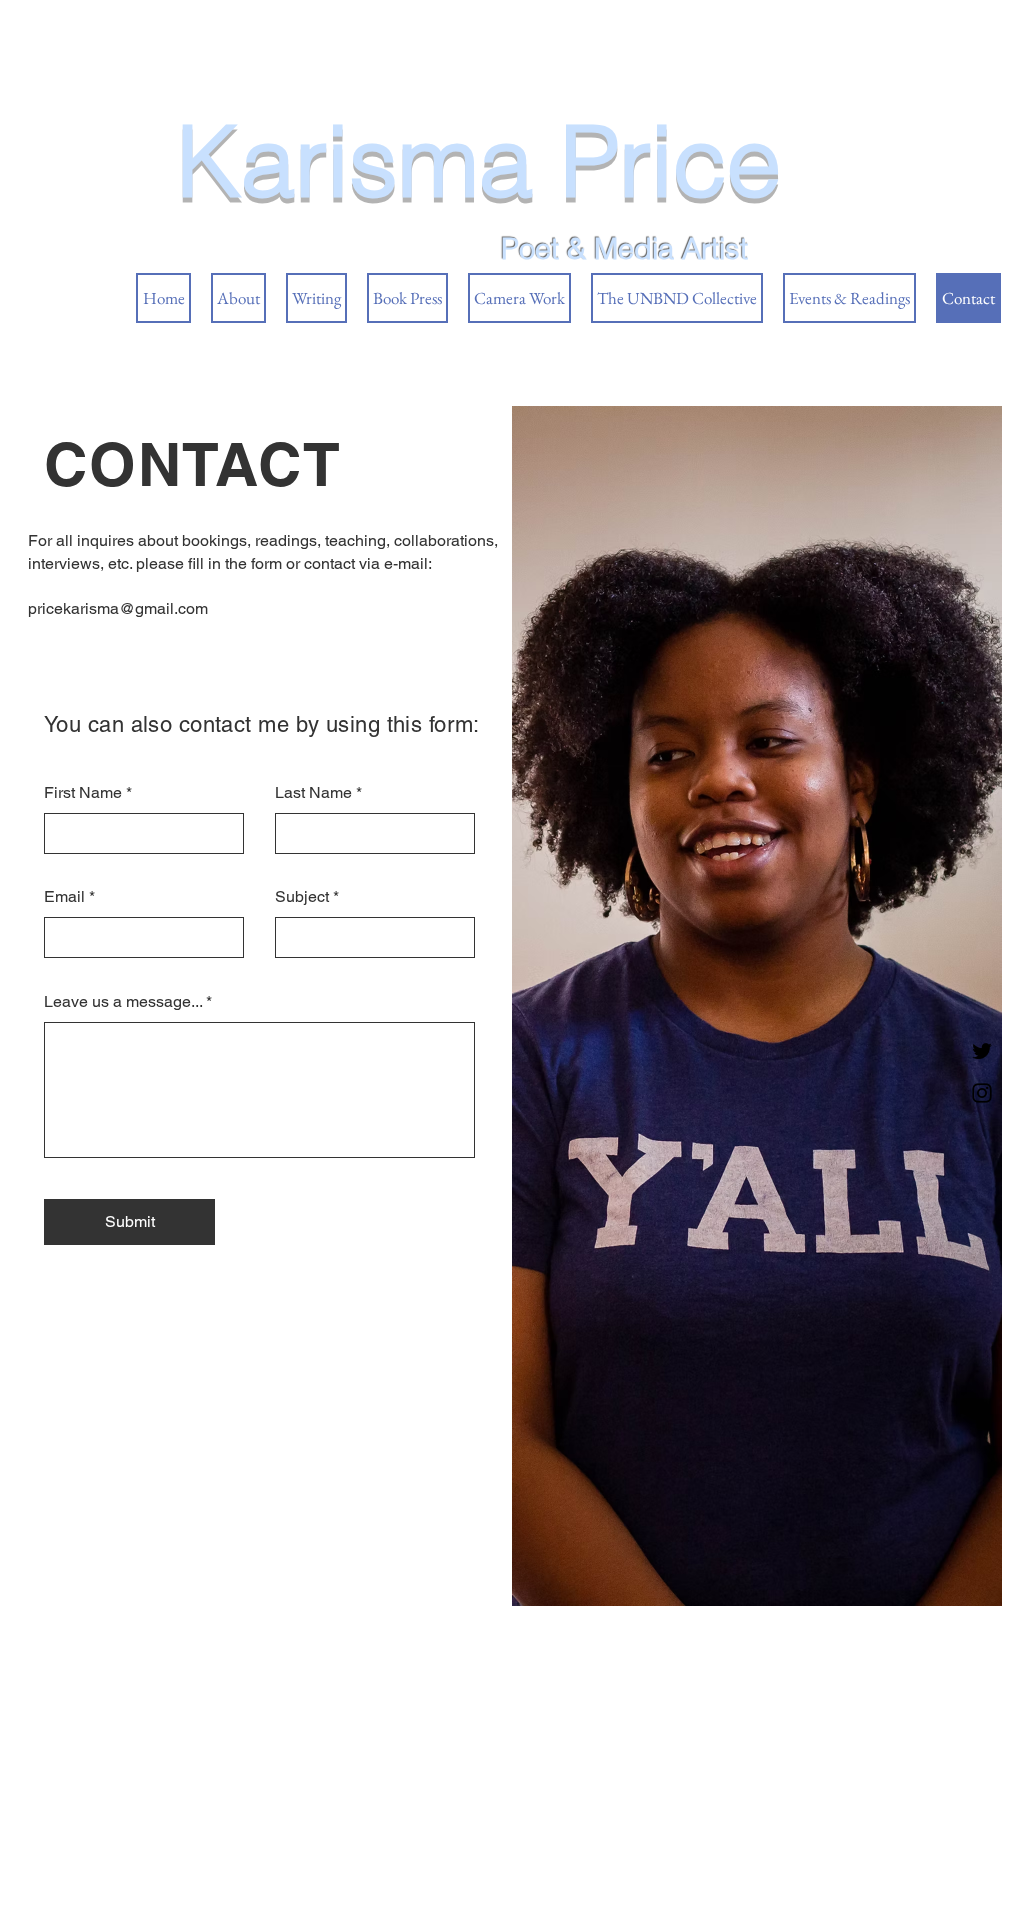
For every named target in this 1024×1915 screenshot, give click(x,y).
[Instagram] (982, 1093)
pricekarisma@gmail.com (118, 608)
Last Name (313, 793)
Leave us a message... (123, 1002)
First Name (83, 793)
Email (64, 897)
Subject (302, 897)
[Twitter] (982, 1051)
